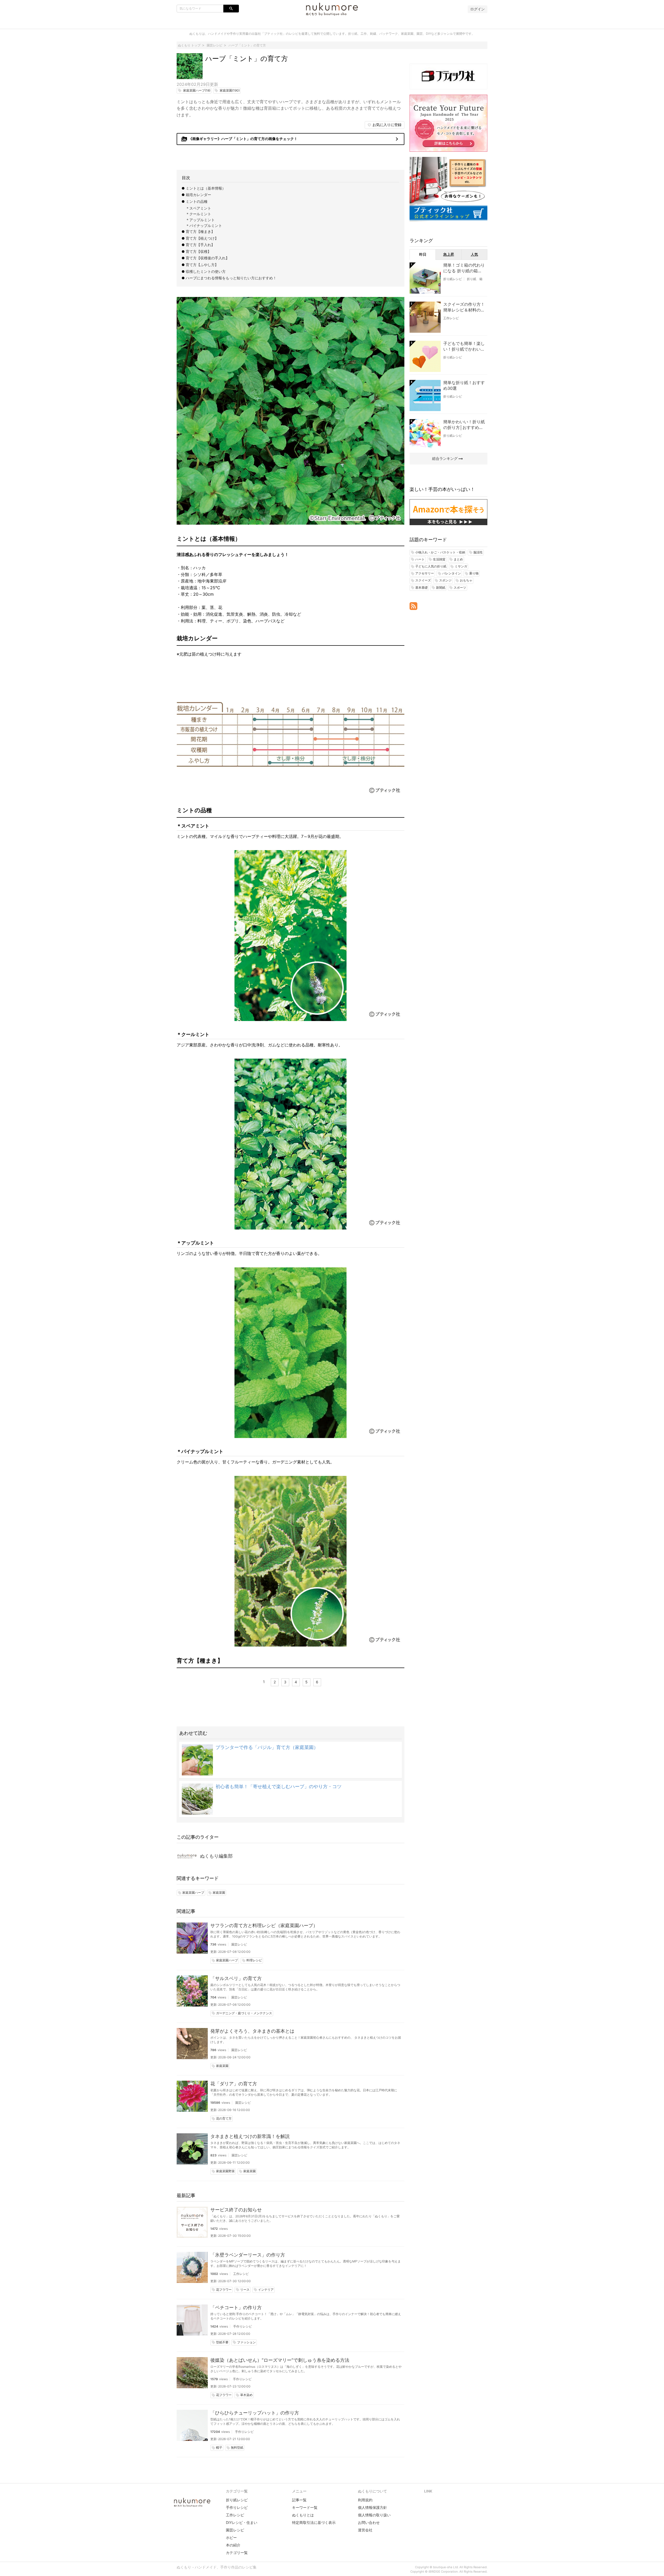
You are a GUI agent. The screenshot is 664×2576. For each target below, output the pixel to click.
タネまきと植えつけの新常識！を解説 (250, 2136)
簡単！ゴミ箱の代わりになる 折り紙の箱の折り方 (464, 268)
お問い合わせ (369, 2522)
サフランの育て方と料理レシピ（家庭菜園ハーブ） (264, 1925)
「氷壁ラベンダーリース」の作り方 (248, 2255)
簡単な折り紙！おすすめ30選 (464, 385)
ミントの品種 (197, 201)
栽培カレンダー (198, 195)
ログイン (478, 9)
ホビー (231, 2537)
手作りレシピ (243, 2326)
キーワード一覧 (305, 2507)
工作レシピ (241, 2274)
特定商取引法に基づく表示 (314, 2522)
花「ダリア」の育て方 (234, 2084)
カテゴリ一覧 (237, 2553)
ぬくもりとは (303, 2515)
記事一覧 (299, 2500)
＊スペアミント (198, 208)
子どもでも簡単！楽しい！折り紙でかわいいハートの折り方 (464, 346)
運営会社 (365, 2530)
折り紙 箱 (475, 279)
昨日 (423, 254)
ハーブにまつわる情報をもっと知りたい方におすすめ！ (231, 278)
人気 (474, 254)
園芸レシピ (239, 1944)
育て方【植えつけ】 (202, 238)
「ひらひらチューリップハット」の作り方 (255, 2413)
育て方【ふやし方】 (202, 265)
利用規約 (365, 2500)
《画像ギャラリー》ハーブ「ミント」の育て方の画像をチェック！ (291, 139)
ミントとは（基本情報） (206, 188)
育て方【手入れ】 (200, 245)
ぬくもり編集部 (216, 1856)
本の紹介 (233, 2545)
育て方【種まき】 (200, 231)
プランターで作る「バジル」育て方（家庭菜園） (267, 1747)
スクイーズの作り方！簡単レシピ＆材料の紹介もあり (464, 307)
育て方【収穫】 (198, 251)
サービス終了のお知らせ (236, 2210)
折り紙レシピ (453, 279)
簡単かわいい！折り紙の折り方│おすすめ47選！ (464, 425)
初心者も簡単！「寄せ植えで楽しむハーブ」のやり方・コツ (279, 1786)
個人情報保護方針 (372, 2507)
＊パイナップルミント (204, 225)
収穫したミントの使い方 (206, 271)
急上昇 (449, 254)
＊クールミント (198, 214)
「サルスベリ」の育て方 (236, 1978)
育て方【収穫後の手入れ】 (208, 258)
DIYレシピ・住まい (242, 2522)
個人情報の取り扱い (374, 2515)
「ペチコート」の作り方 (236, 2307)
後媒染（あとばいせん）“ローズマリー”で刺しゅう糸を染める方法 (280, 2360)
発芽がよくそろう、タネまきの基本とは (252, 2031)
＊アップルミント (200, 220)
